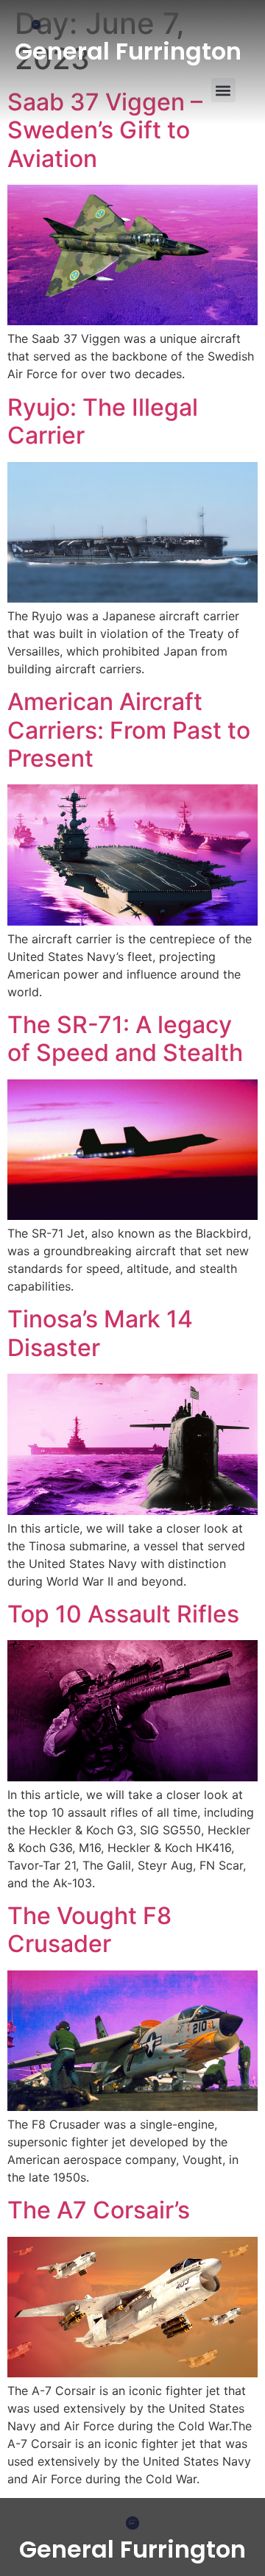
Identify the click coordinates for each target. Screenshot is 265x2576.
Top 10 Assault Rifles (123, 1614)
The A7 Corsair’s (99, 2210)
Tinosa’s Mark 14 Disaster (100, 1333)
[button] (223, 90)
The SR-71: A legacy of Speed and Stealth (125, 1039)
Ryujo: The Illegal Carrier (103, 421)
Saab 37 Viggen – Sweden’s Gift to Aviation (105, 130)
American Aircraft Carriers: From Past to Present (129, 730)
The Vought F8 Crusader (89, 1930)
